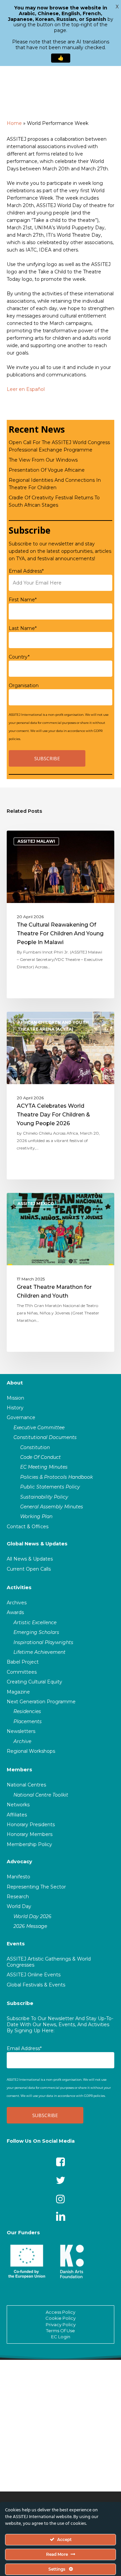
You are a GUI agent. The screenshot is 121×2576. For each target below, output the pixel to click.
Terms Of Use (61, 2331)
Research (18, 1897)
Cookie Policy (61, 2318)
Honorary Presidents (31, 1825)
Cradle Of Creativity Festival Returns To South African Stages (54, 501)
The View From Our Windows (43, 460)
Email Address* (26, 571)
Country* (19, 657)
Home (14, 123)
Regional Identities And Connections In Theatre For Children (55, 484)
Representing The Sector (36, 1887)
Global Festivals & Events (36, 1985)
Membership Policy (29, 1844)
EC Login (61, 2337)
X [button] (117, 7)
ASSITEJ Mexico (36, 1203)
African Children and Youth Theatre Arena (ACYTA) (53, 1026)
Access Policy (61, 2312)
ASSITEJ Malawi (36, 841)
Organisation (24, 685)
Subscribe (20, 2003)
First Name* (23, 600)
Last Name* (23, 628)
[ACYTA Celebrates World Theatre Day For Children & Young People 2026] (61, 1096)
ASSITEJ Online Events (34, 1975)
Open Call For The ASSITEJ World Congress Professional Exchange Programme (59, 446)
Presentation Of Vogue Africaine (47, 470)
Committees (22, 1672)
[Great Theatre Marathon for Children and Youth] (61, 1272)
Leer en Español (26, 389)
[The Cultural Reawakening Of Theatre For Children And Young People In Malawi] (61, 914)
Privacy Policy (61, 2324)
